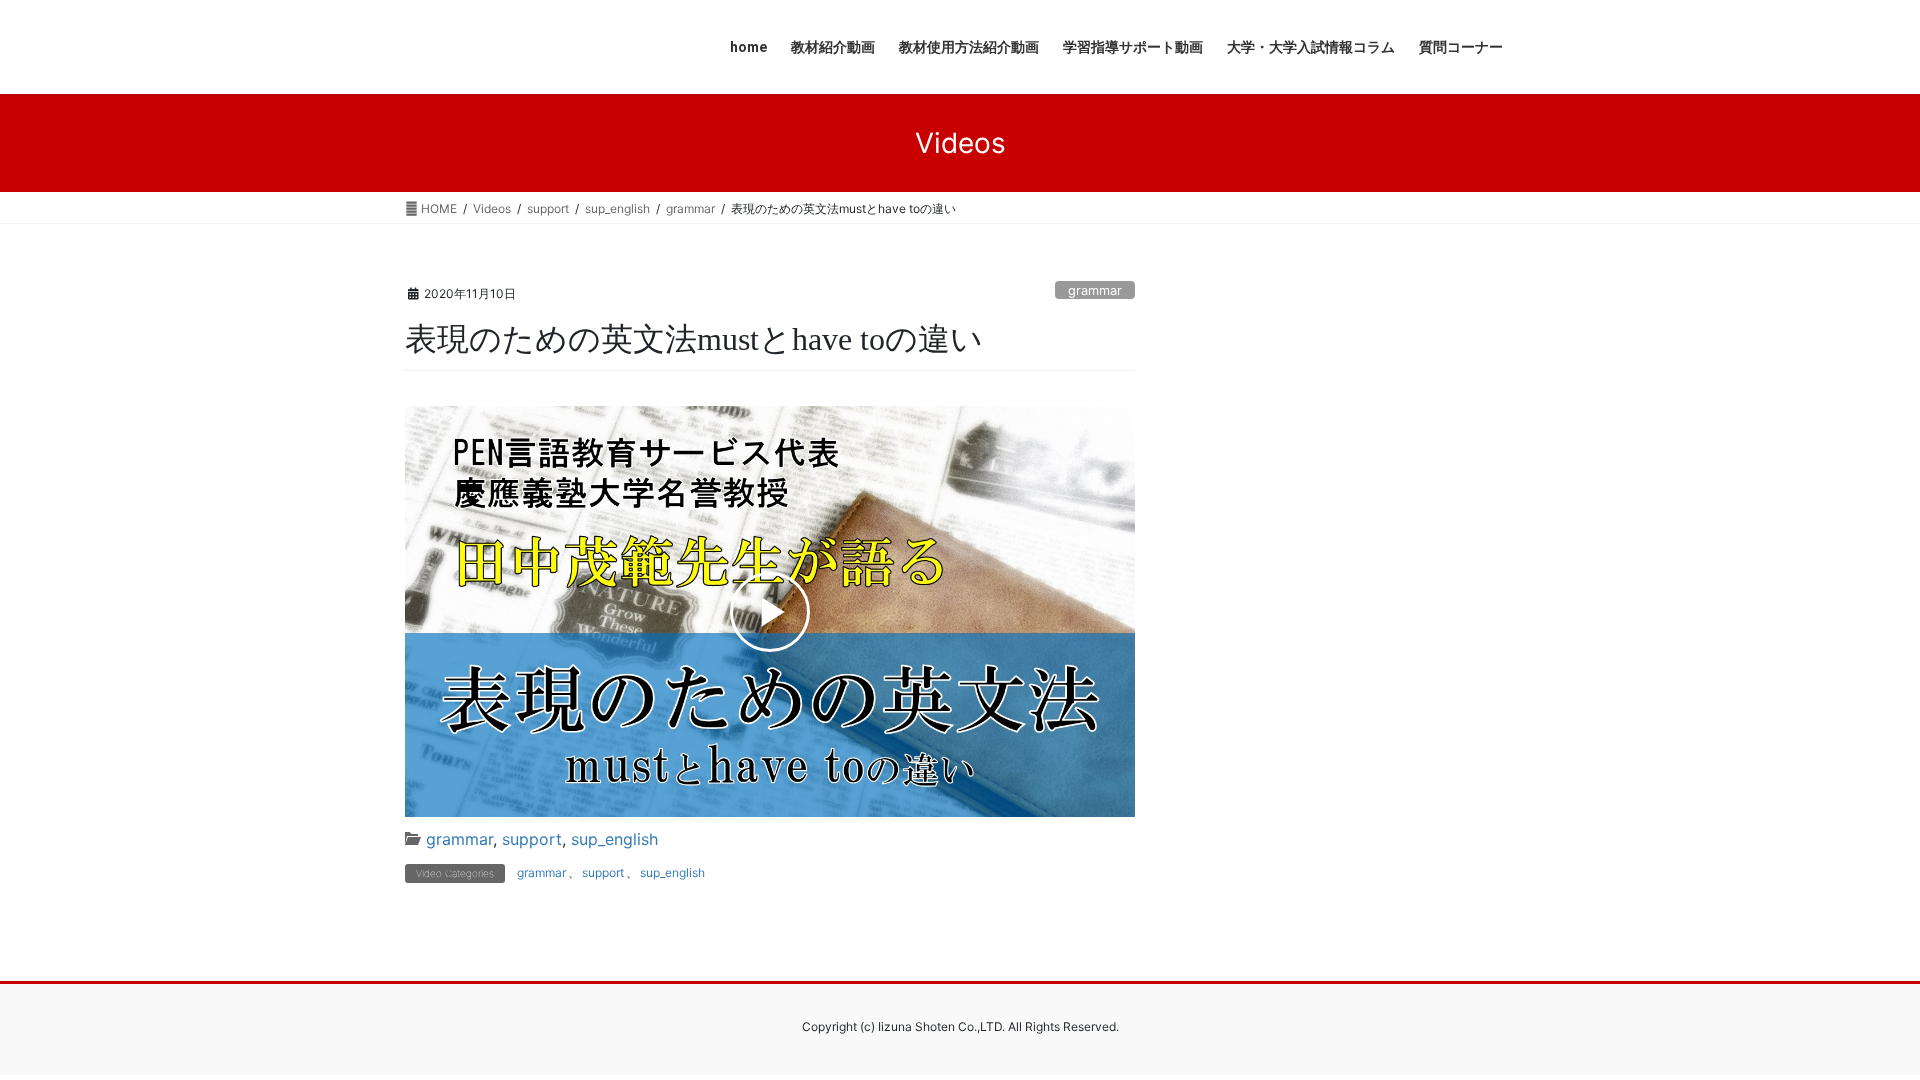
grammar (1095, 290)
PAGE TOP (1858, 1030)
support (532, 839)
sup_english (614, 839)
